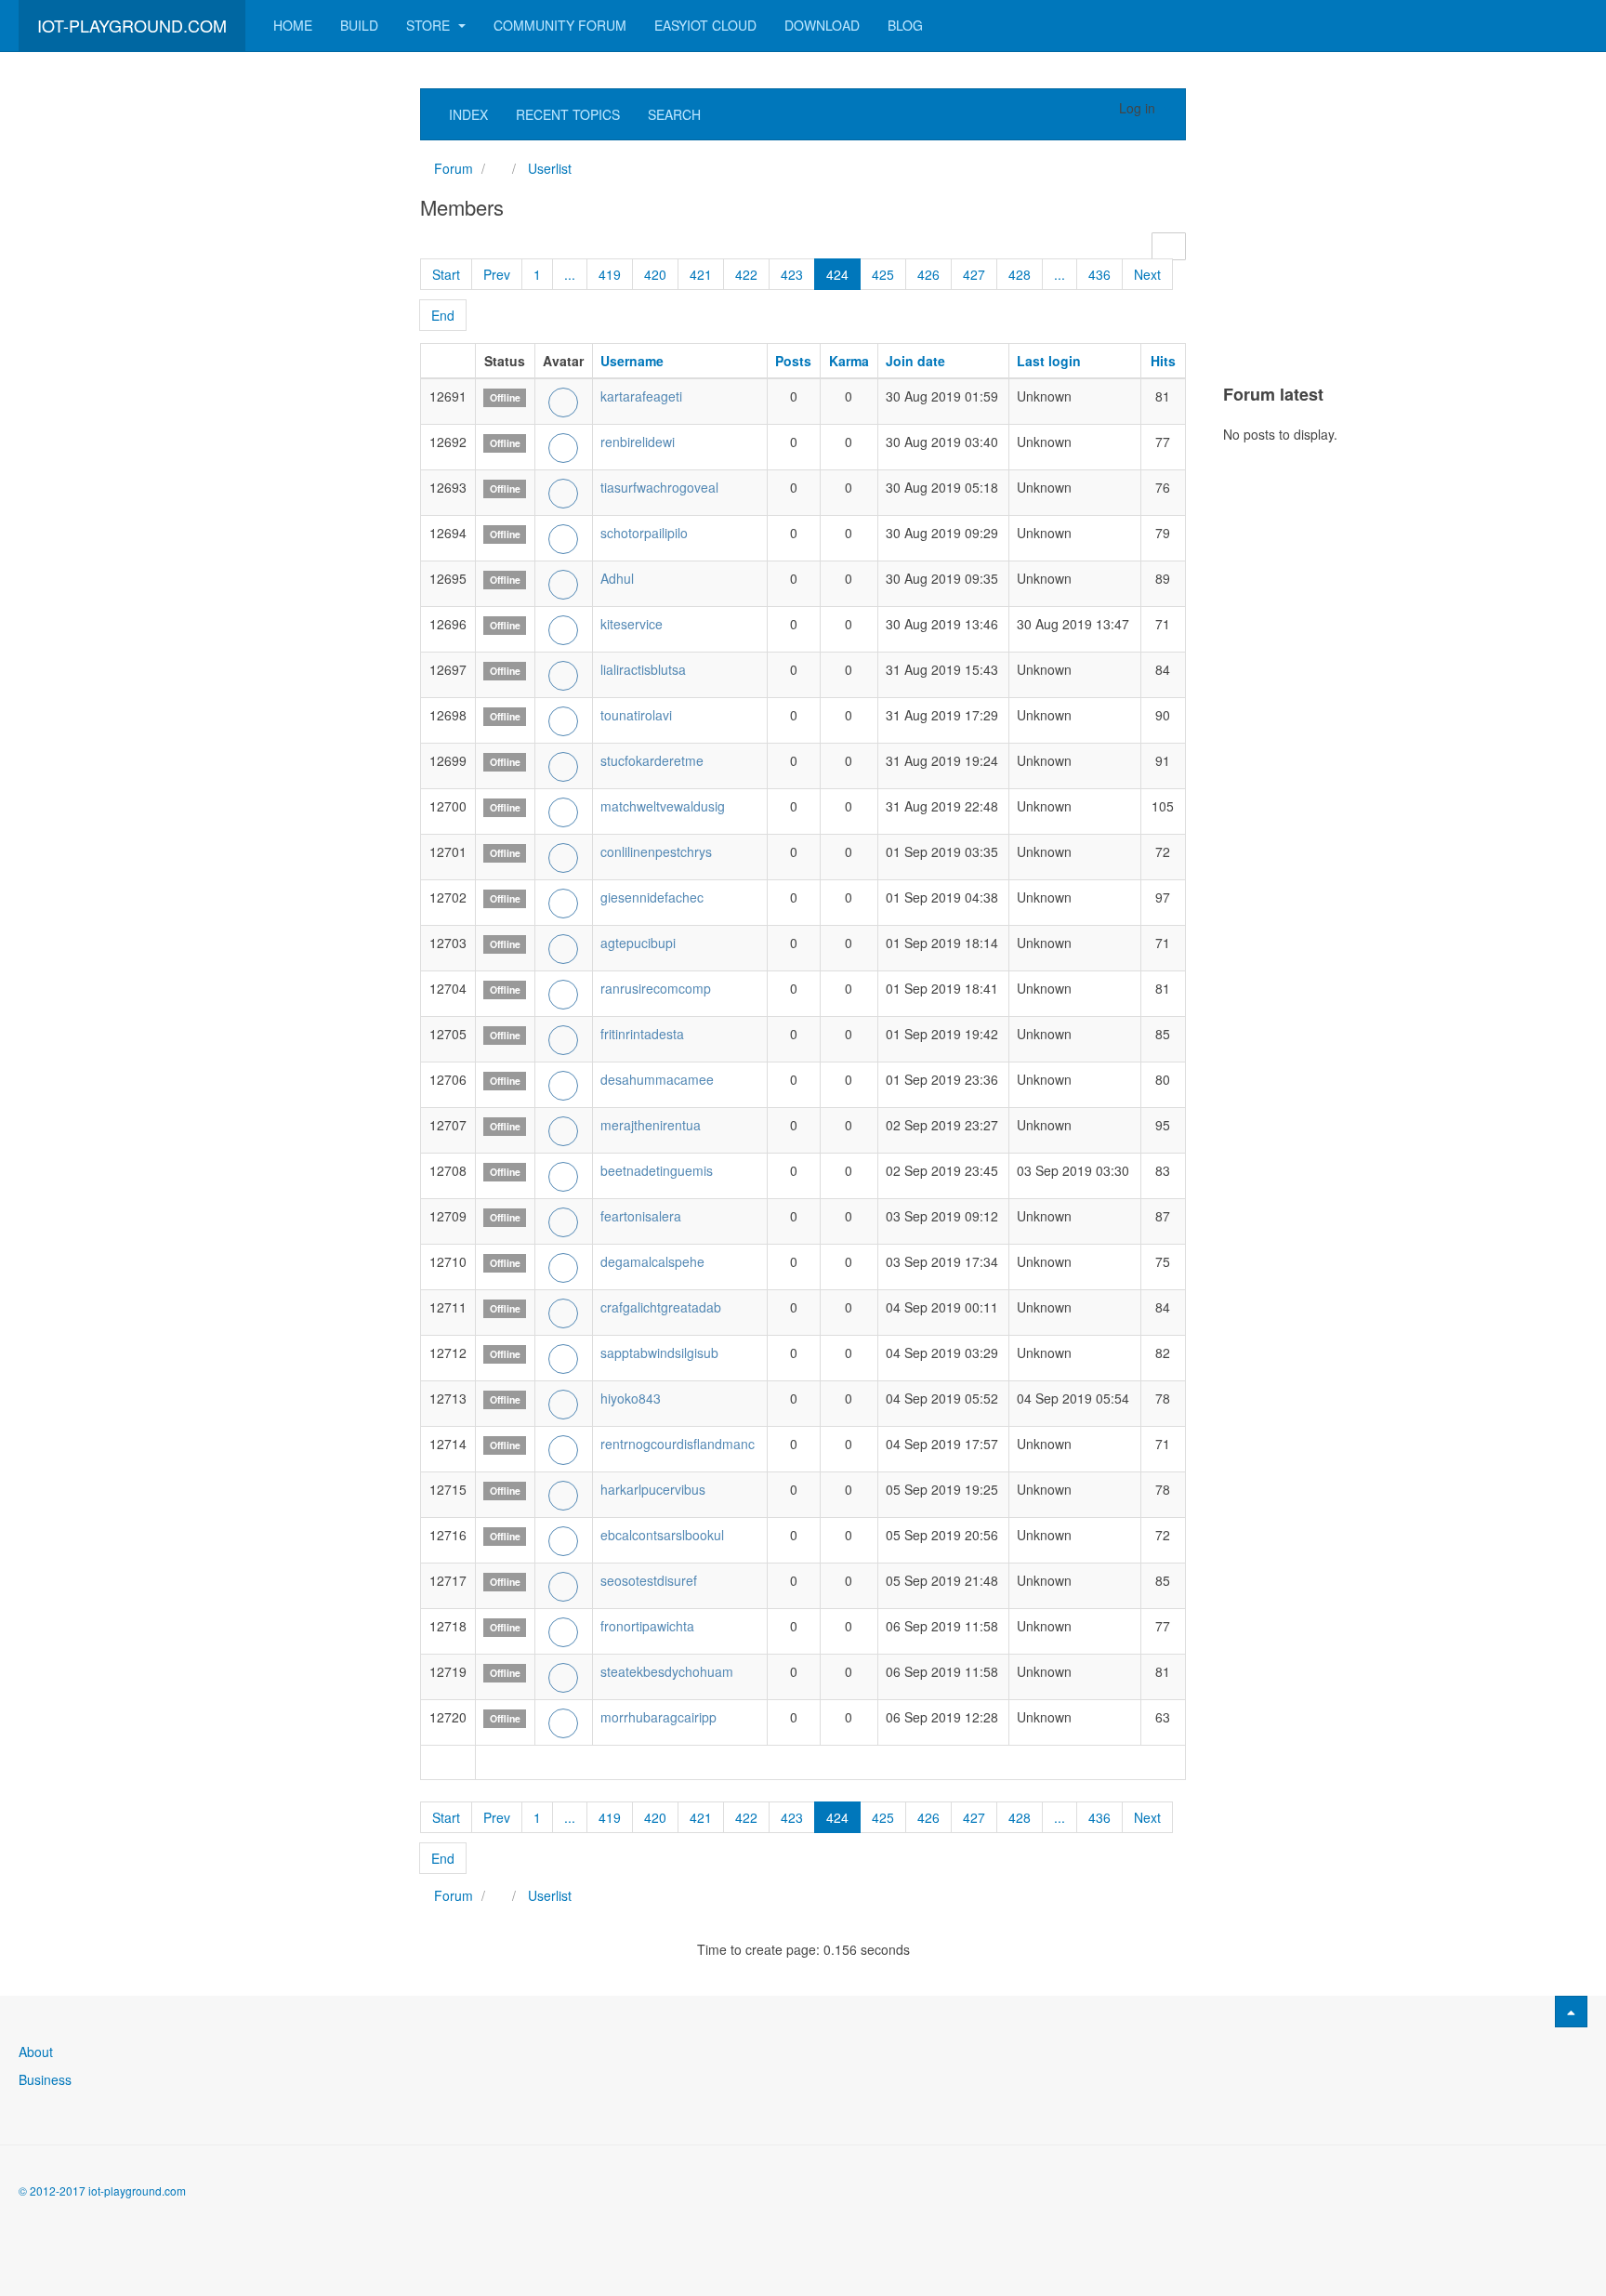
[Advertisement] (158, 367)
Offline (505, 397)
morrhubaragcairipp (658, 1717)
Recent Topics (568, 114)
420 (655, 274)
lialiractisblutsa (643, 669)
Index (468, 114)
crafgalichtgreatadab (661, 1307)
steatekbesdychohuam (667, 1671)
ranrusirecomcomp (656, 988)
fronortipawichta (647, 1626)
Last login (1049, 361)
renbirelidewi (638, 442)
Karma (849, 361)
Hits (1163, 361)
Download (822, 25)
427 (974, 274)
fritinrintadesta (642, 1034)
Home (293, 25)
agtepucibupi (638, 943)
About (36, 2052)
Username (632, 361)
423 (792, 274)
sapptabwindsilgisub (659, 1353)
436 (1099, 274)
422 (746, 274)
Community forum (560, 25)
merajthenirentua (651, 1125)
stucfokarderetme (652, 760)
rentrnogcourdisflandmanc (678, 1444)
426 (928, 274)
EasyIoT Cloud (705, 25)
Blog (905, 25)
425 (883, 274)
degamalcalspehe (652, 1261)
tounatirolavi (636, 715)
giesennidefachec (652, 897)
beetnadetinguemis (657, 1170)
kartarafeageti (641, 396)
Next (1147, 274)
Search (674, 114)
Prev (497, 274)
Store (430, 25)
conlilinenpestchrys (656, 851)
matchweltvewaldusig (663, 806)
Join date (915, 361)
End (443, 315)
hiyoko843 (631, 1398)
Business (45, 2079)
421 (701, 274)
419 (610, 274)
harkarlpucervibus (653, 1489)
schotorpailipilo (644, 533)
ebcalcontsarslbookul (662, 1535)
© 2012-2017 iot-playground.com (102, 2190)
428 (1020, 274)
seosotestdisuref (649, 1580)
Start (446, 274)
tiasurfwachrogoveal (659, 487)
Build (359, 25)
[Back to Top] (1571, 2012)
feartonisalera (641, 1216)
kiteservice (632, 624)
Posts (793, 361)
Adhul (617, 578)
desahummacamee (657, 1079)
